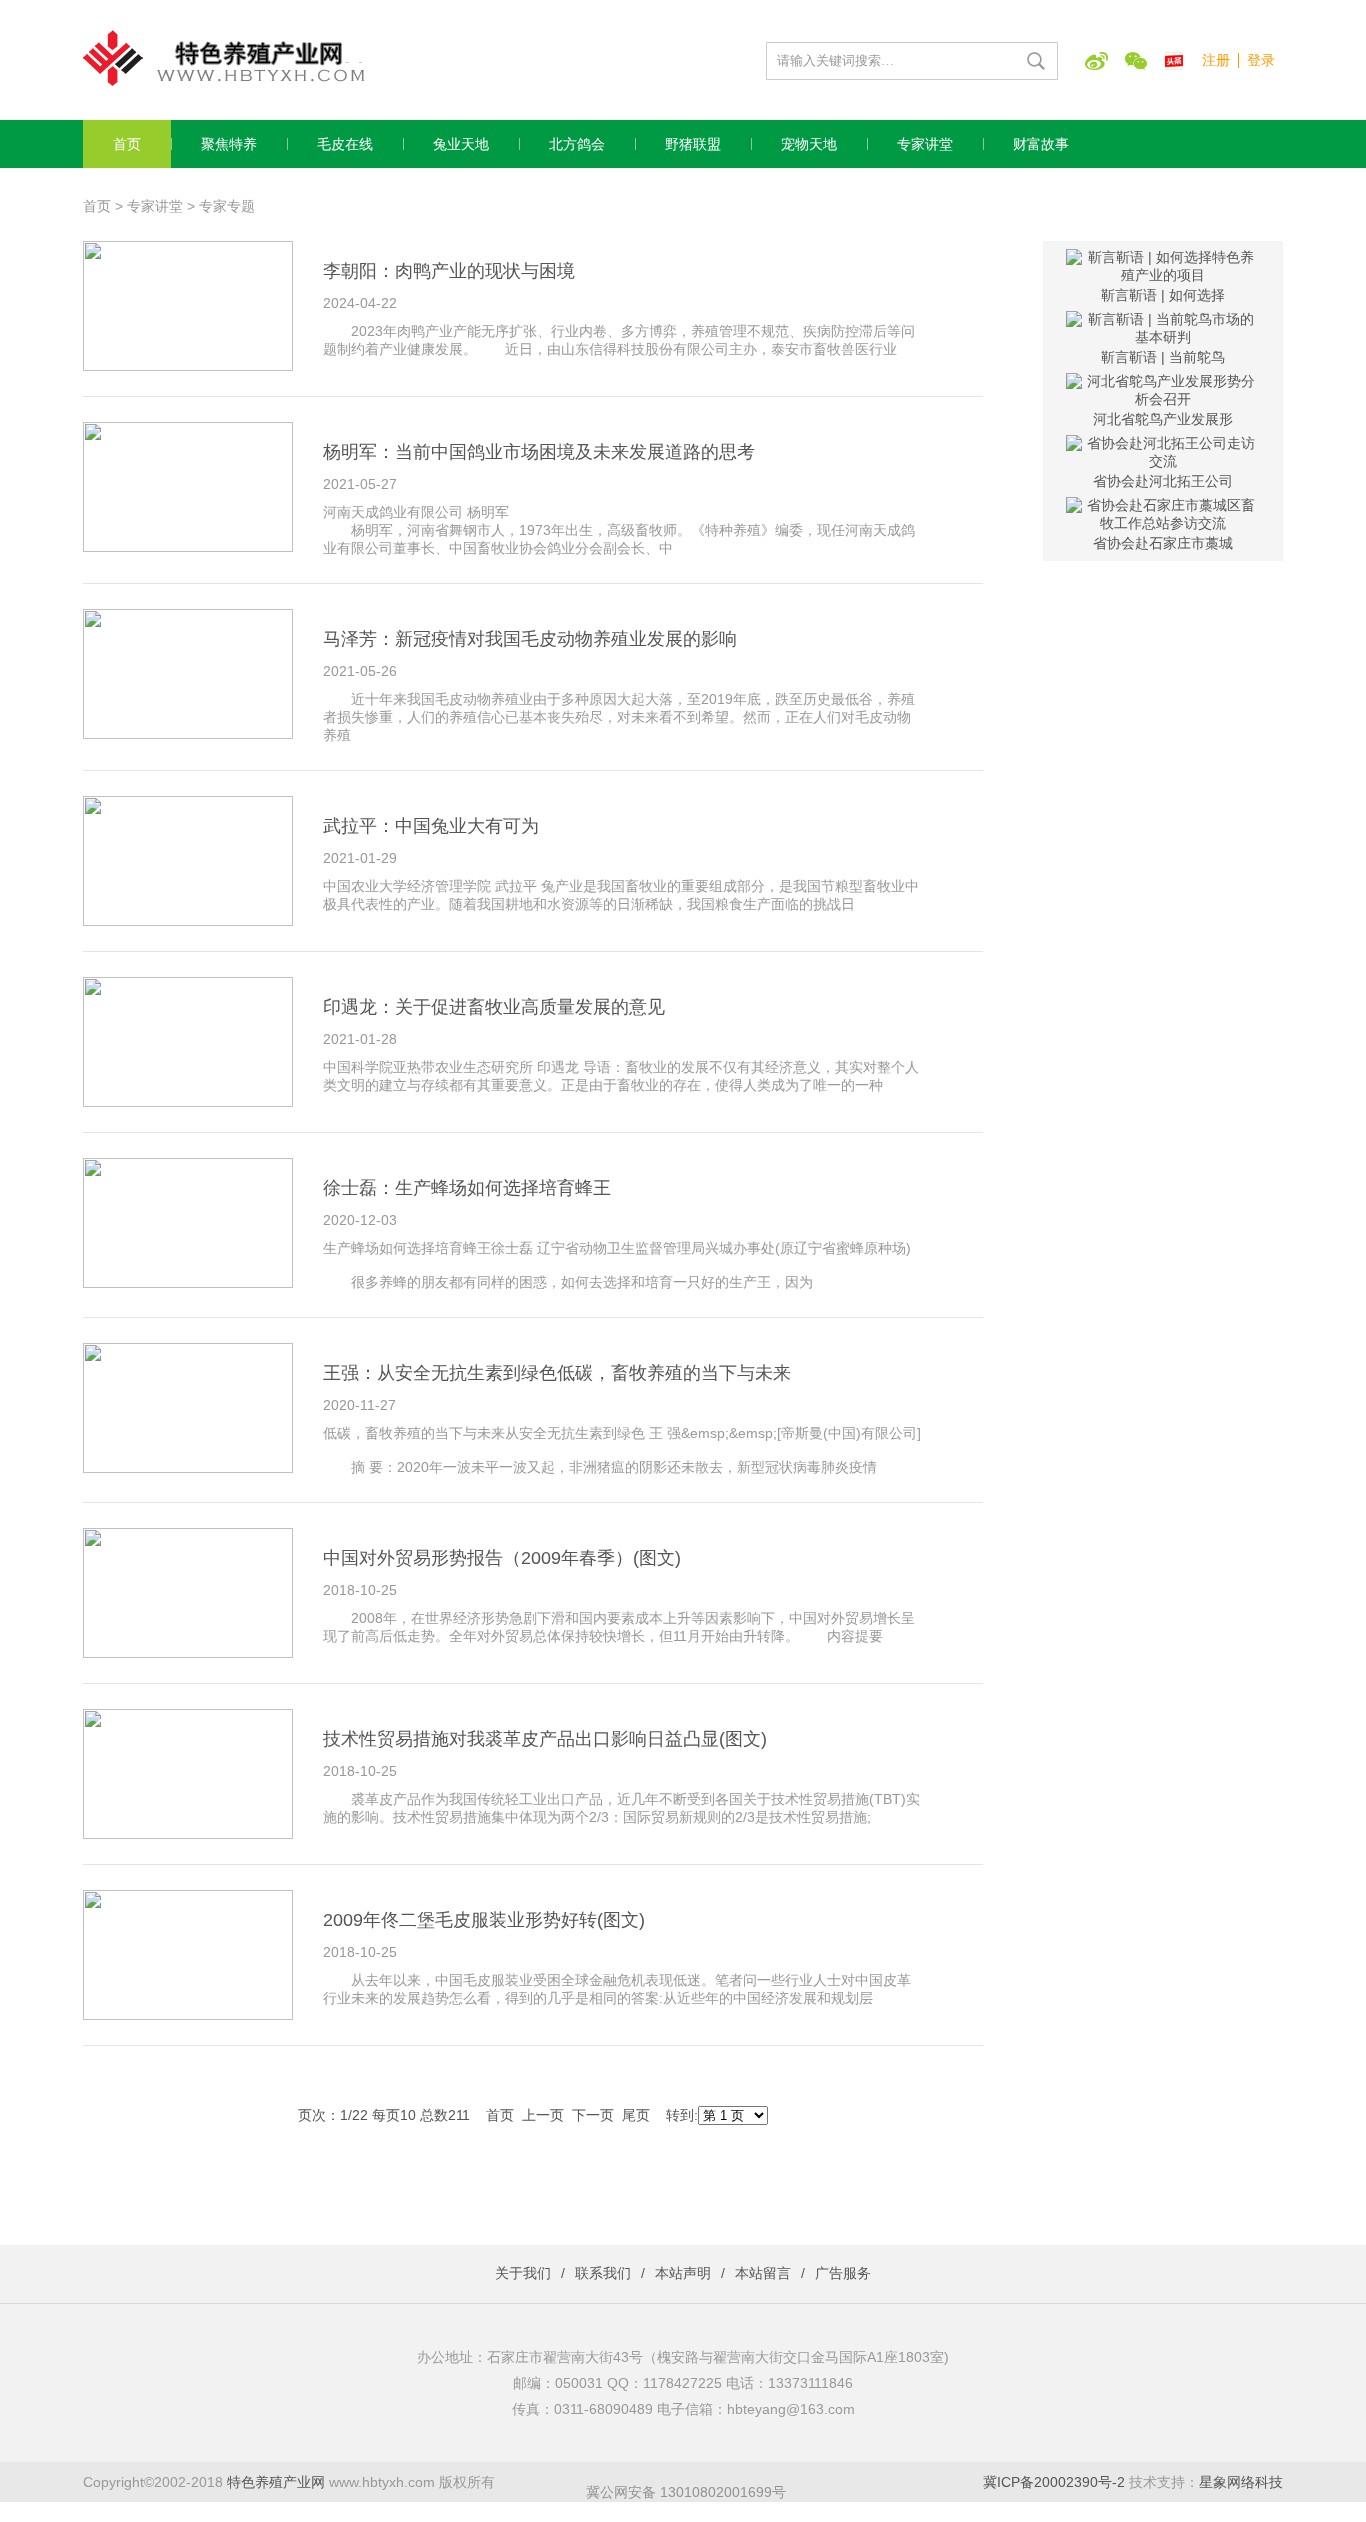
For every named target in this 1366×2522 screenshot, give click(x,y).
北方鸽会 (577, 144)
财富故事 (1041, 144)
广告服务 (843, 2273)
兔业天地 (461, 144)
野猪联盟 (693, 144)
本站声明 (683, 2273)
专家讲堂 (925, 144)
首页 (127, 144)
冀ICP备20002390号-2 (1054, 2482)
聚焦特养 (229, 144)
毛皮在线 (345, 144)
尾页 (636, 2115)
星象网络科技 (1241, 2482)
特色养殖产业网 (276, 2482)
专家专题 (227, 206)
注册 (1216, 60)
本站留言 (763, 2273)
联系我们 (603, 2273)
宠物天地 (809, 144)
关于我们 (523, 2273)
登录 (1261, 60)
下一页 (593, 2115)
